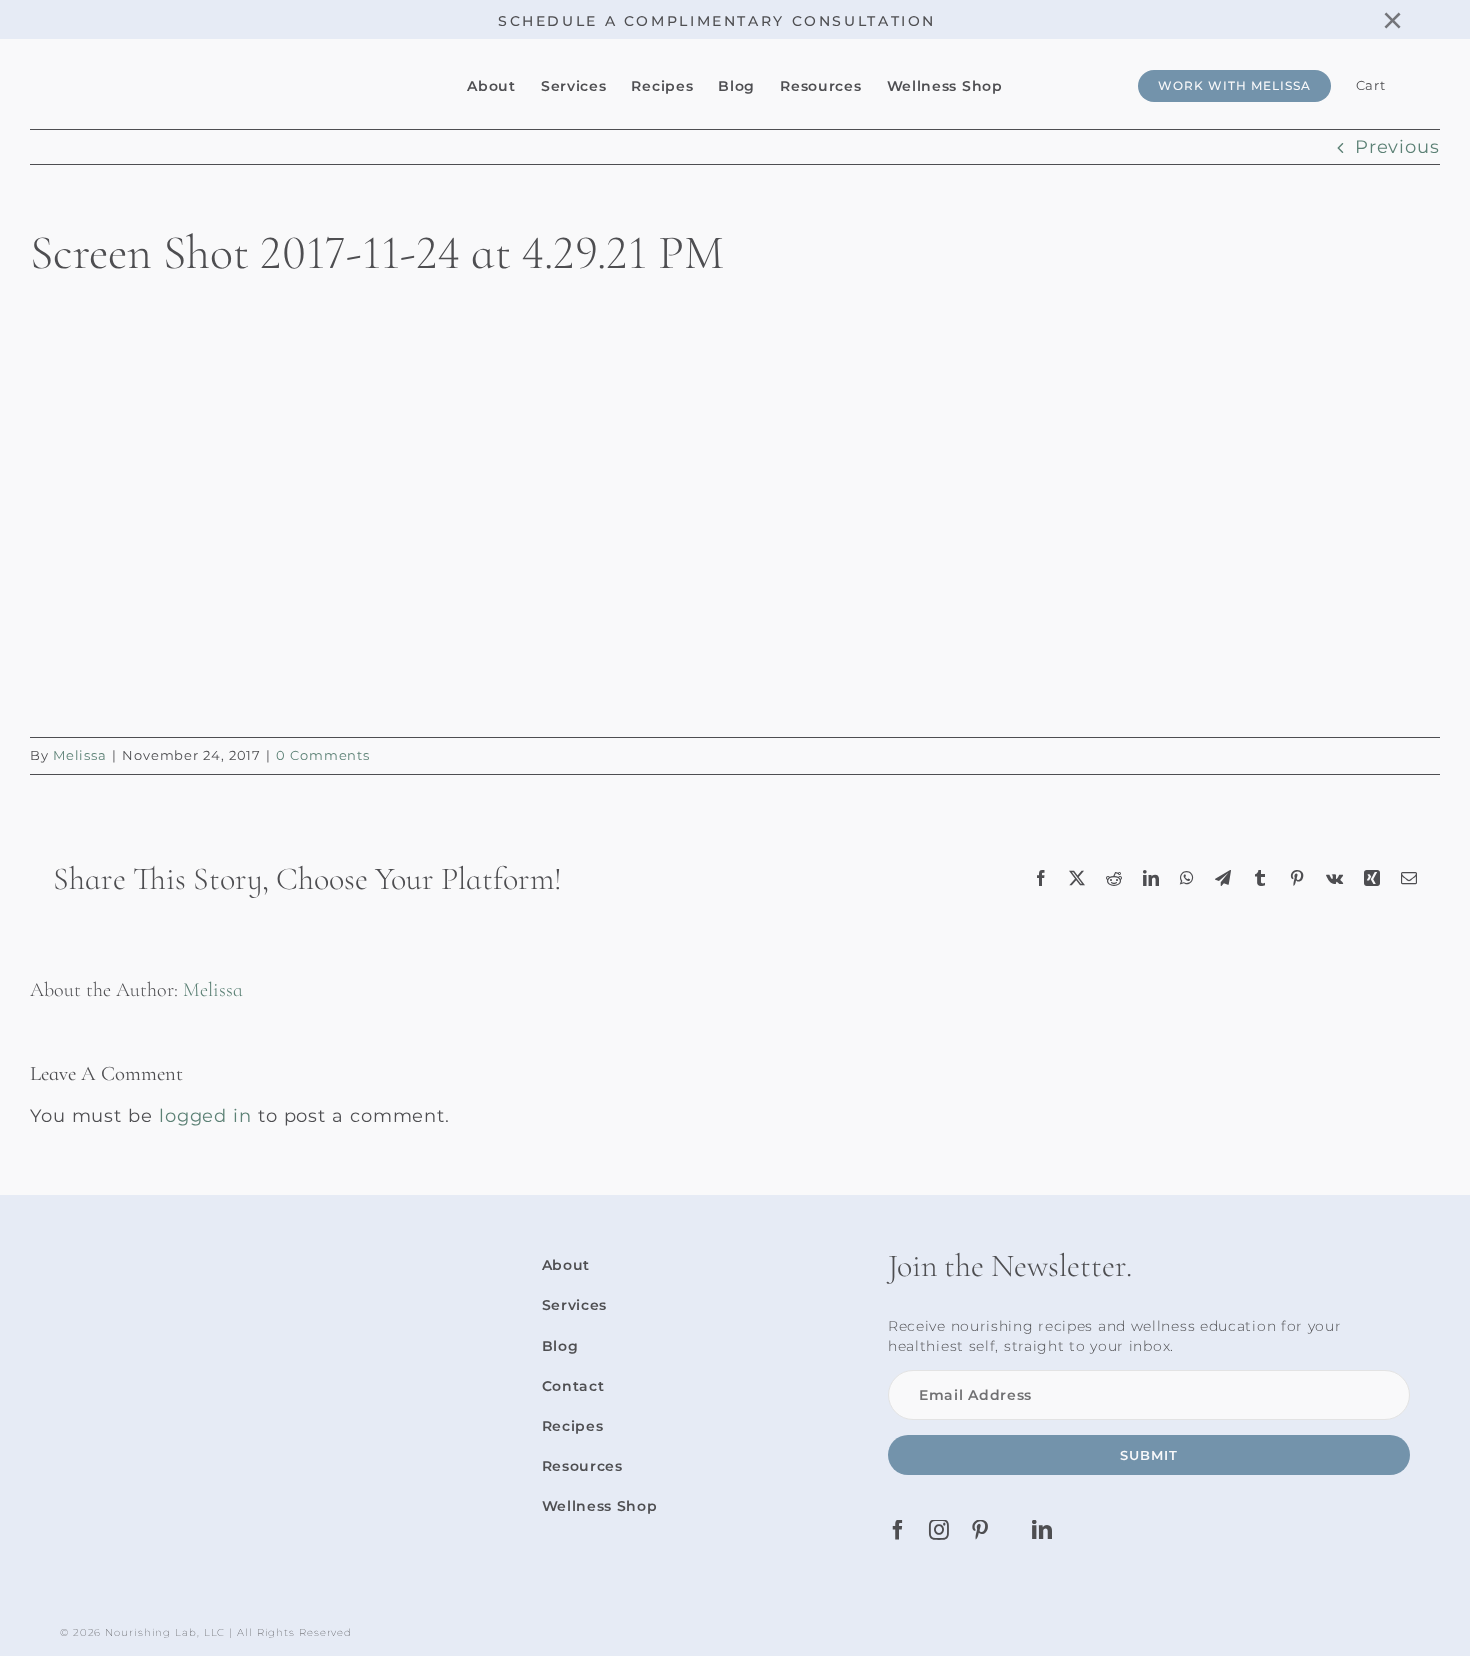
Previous (1397, 147)
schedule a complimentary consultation (717, 21)
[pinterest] (980, 1530)
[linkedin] (1042, 1530)
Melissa (80, 755)
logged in (205, 1116)
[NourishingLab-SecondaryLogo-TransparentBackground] (210, 63)
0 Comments (323, 755)
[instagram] (939, 1530)
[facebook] (898, 1530)
